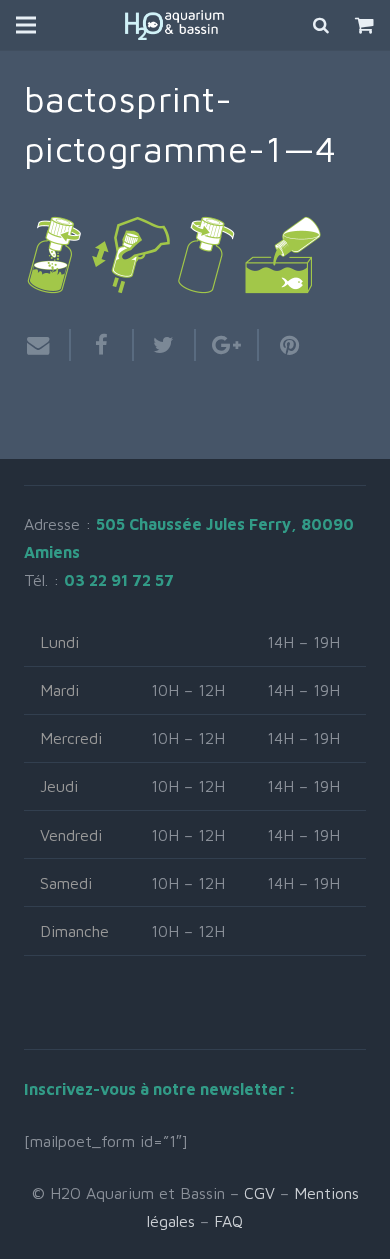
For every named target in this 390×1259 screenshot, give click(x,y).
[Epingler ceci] (281, 345)
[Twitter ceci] (165, 345)
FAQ (228, 1221)
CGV (259, 1193)
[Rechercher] (322, 25)
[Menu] (26, 25)
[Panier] (364, 25)
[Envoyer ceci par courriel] (47, 345)
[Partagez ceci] (102, 345)
